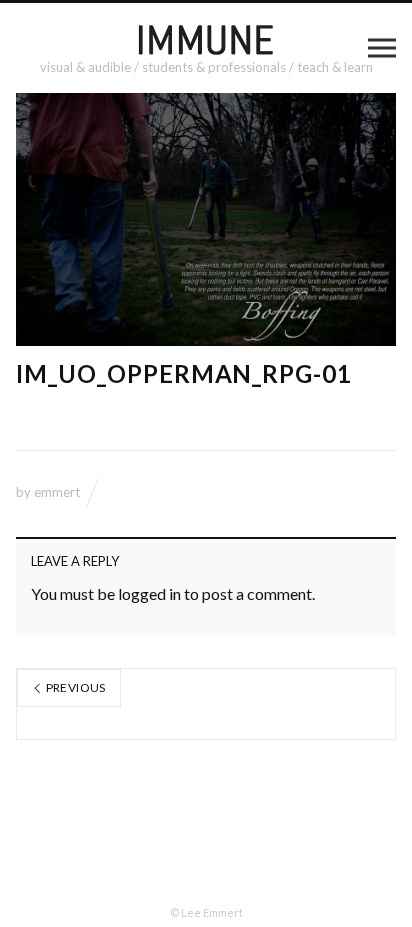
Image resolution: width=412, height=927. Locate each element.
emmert (57, 492)
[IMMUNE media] (206, 39)
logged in (149, 593)
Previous (74, 687)
